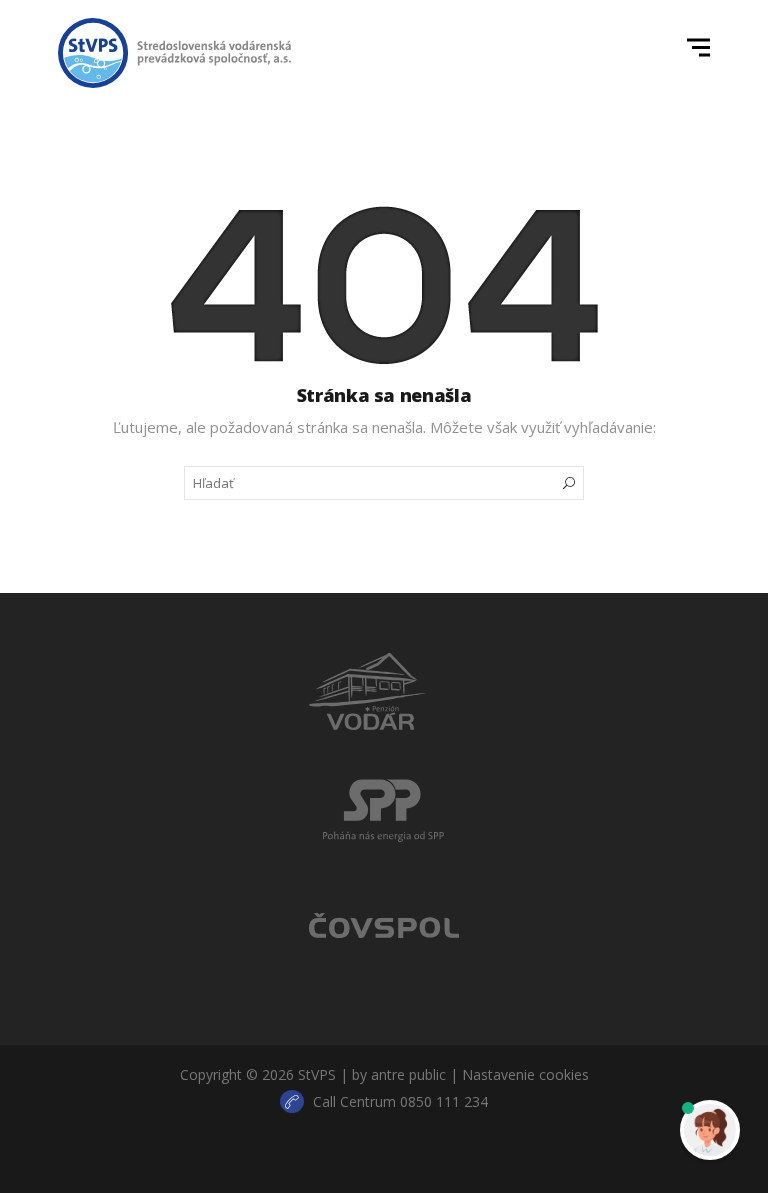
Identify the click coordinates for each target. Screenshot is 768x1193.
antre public (408, 1074)
